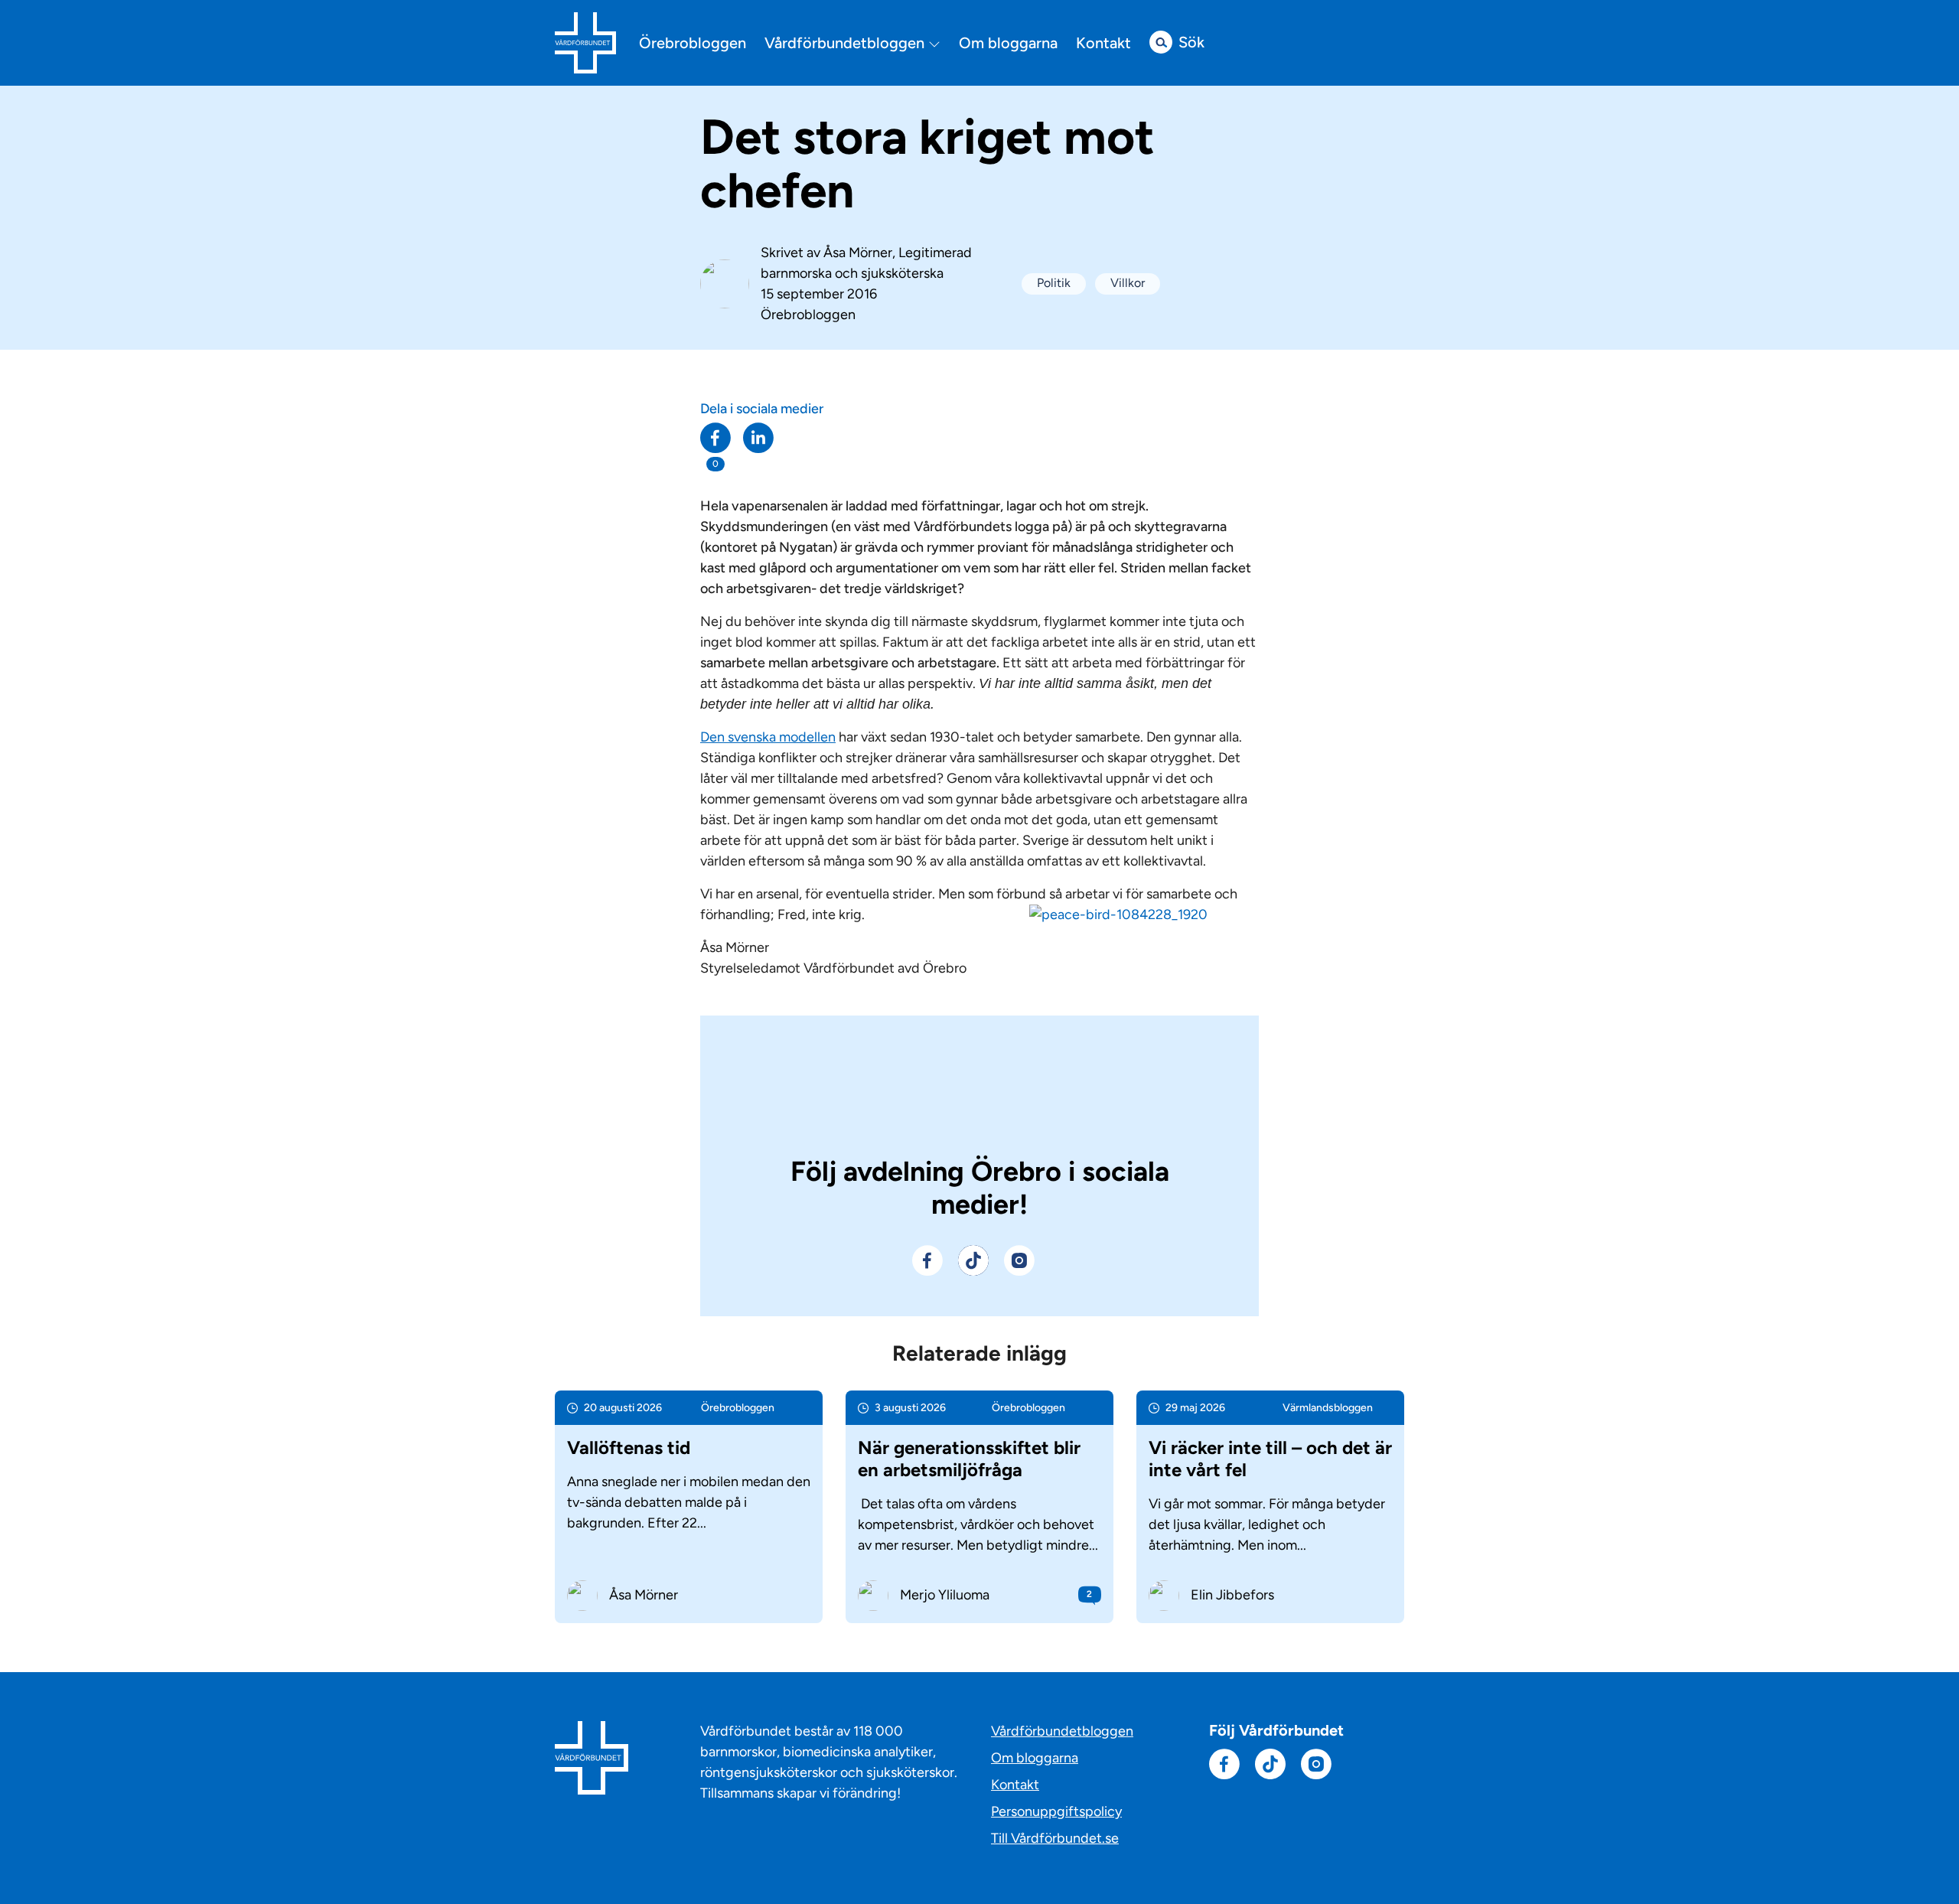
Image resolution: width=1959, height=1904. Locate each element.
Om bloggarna (1008, 43)
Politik (1054, 283)
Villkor (1128, 283)
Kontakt (1103, 43)
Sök (1191, 42)
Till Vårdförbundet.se (1055, 1838)
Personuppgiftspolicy (1056, 1811)
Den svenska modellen (768, 737)
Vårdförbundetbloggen (846, 43)
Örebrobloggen (693, 43)
